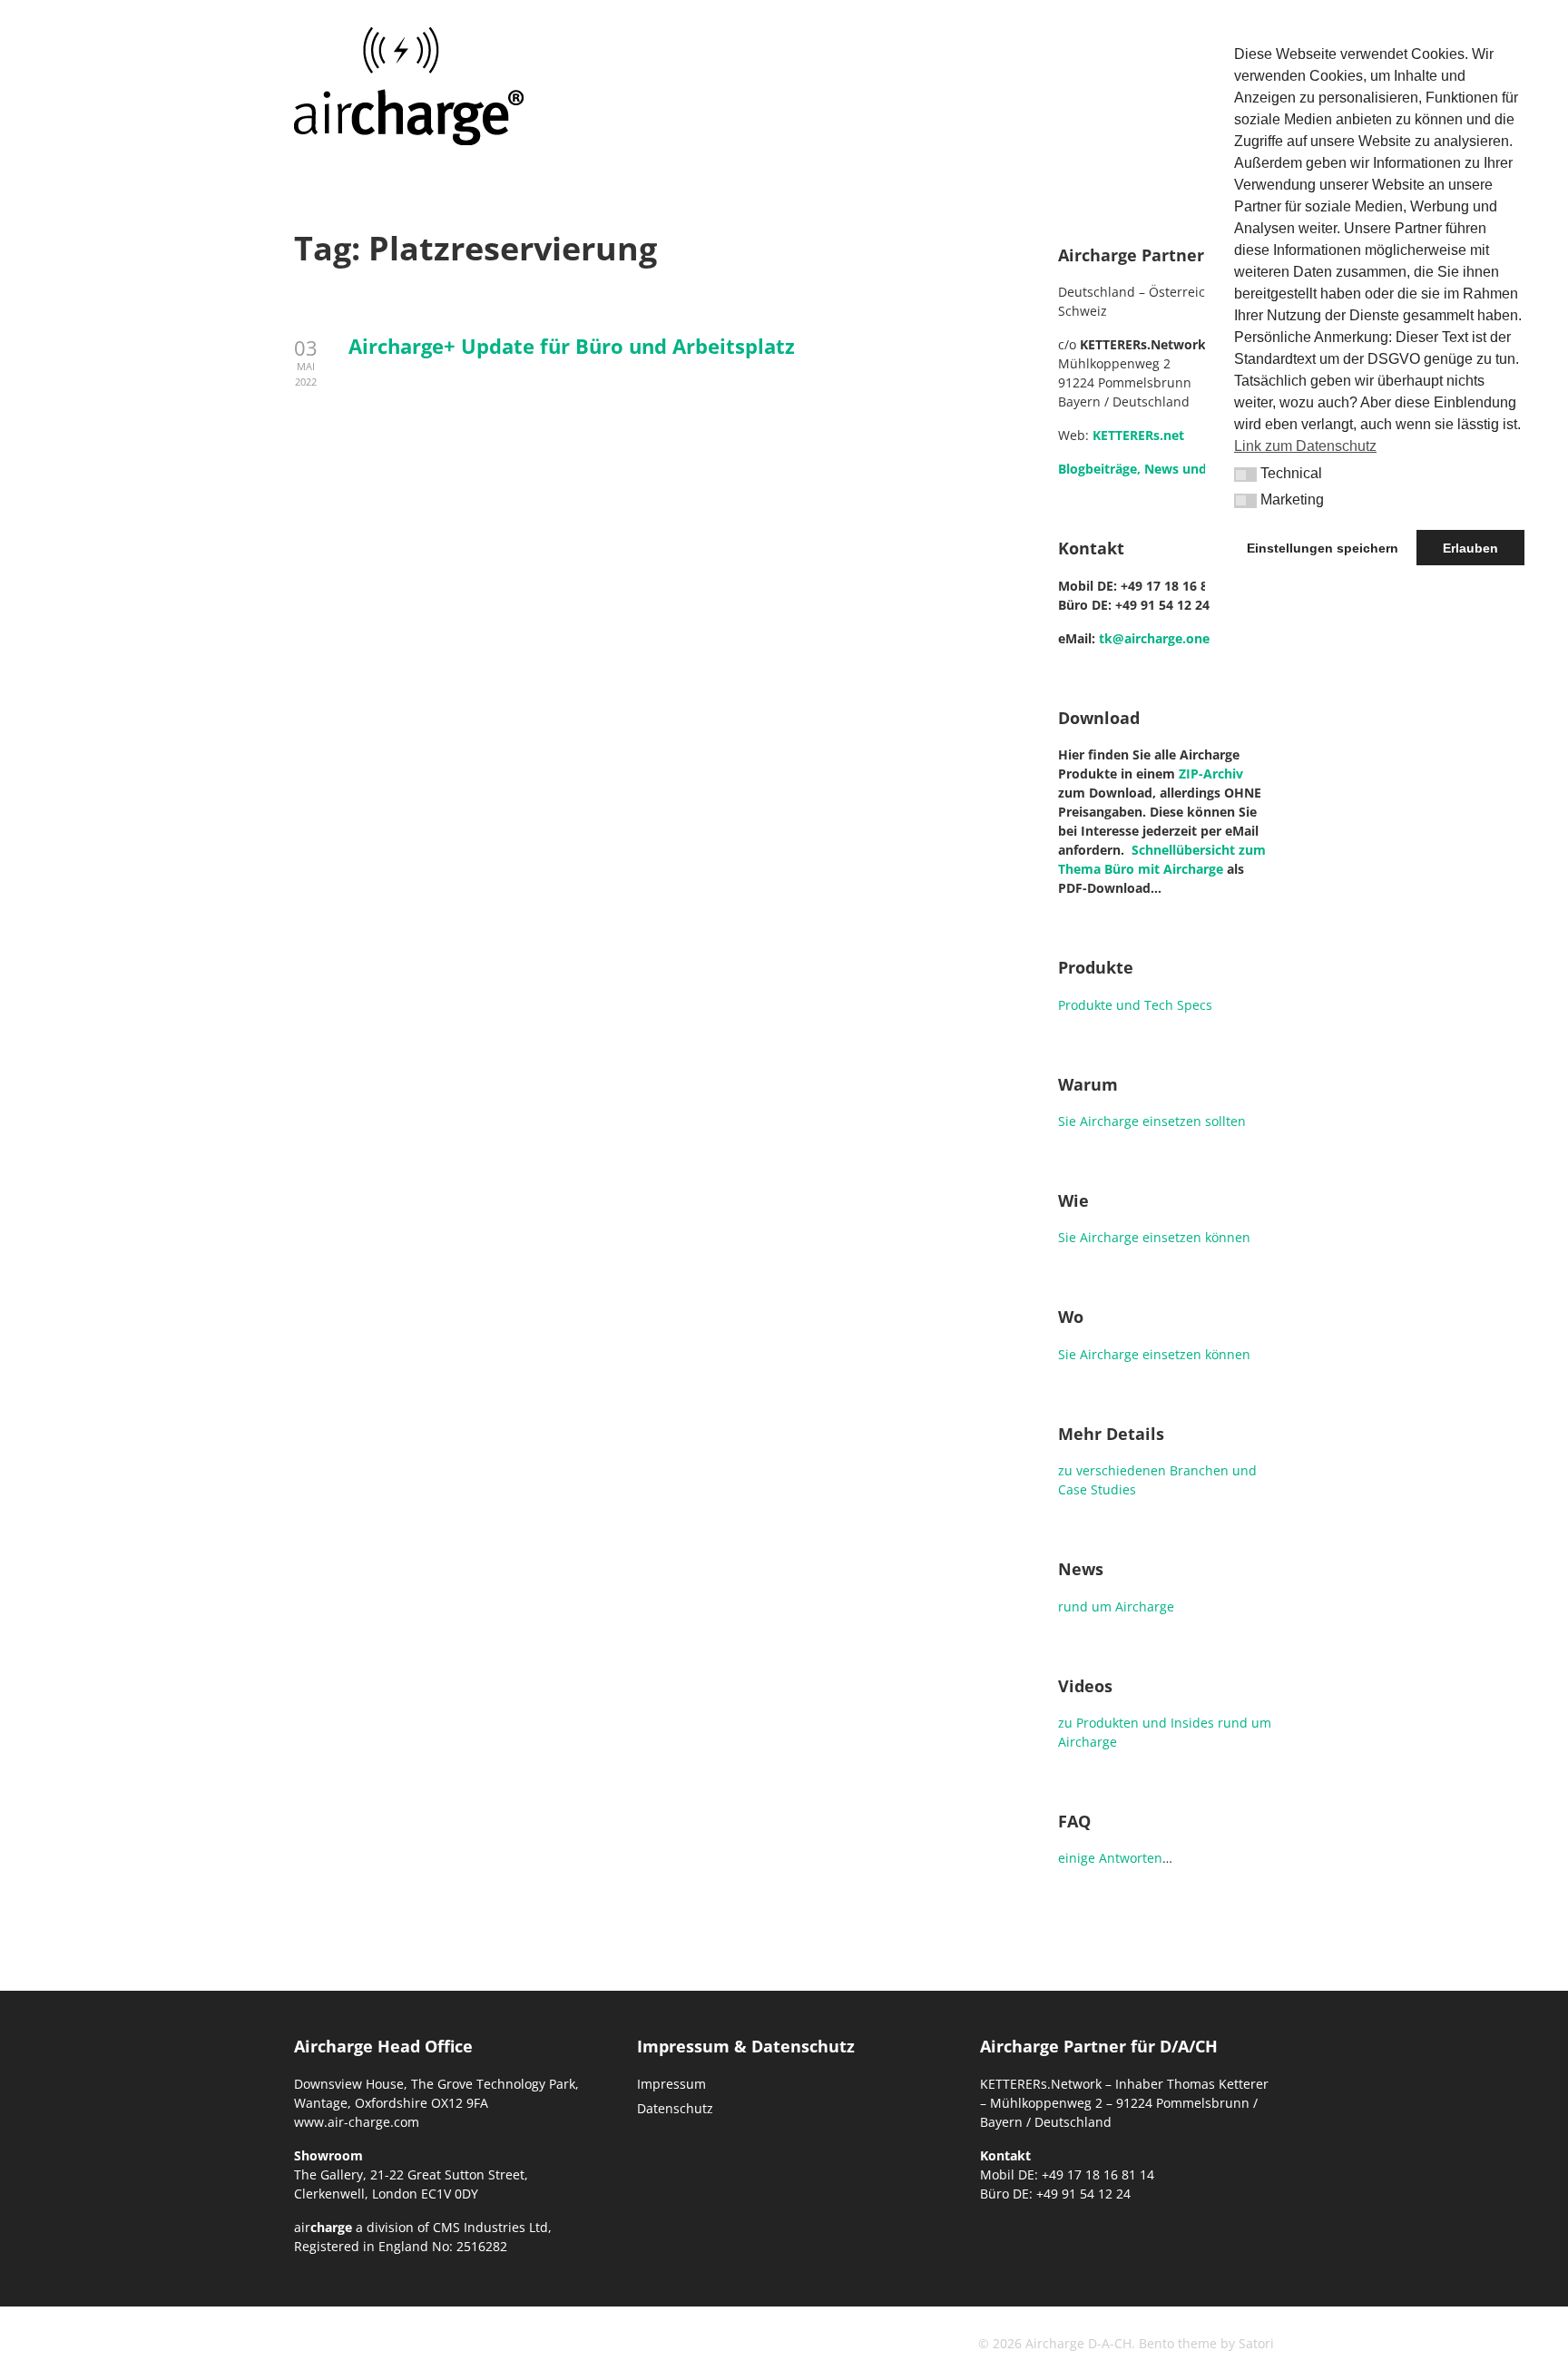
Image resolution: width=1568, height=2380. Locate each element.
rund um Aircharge (1116, 1606)
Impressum (671, 2084)
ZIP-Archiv (1211, 774)
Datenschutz (675, 2108)
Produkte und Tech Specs (1135, 1005)
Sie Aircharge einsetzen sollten (1152, 1121)
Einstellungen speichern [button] (1323, 548)
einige (1077, 1858)
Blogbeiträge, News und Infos (1150, 469)
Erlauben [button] (1470, 548)
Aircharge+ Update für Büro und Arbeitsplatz (572, 346)
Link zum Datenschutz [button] (1305, 446)
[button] (1245, 474)
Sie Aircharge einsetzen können (1154, 1237)
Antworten (1131, 1858)
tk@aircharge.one (1154, 638)
